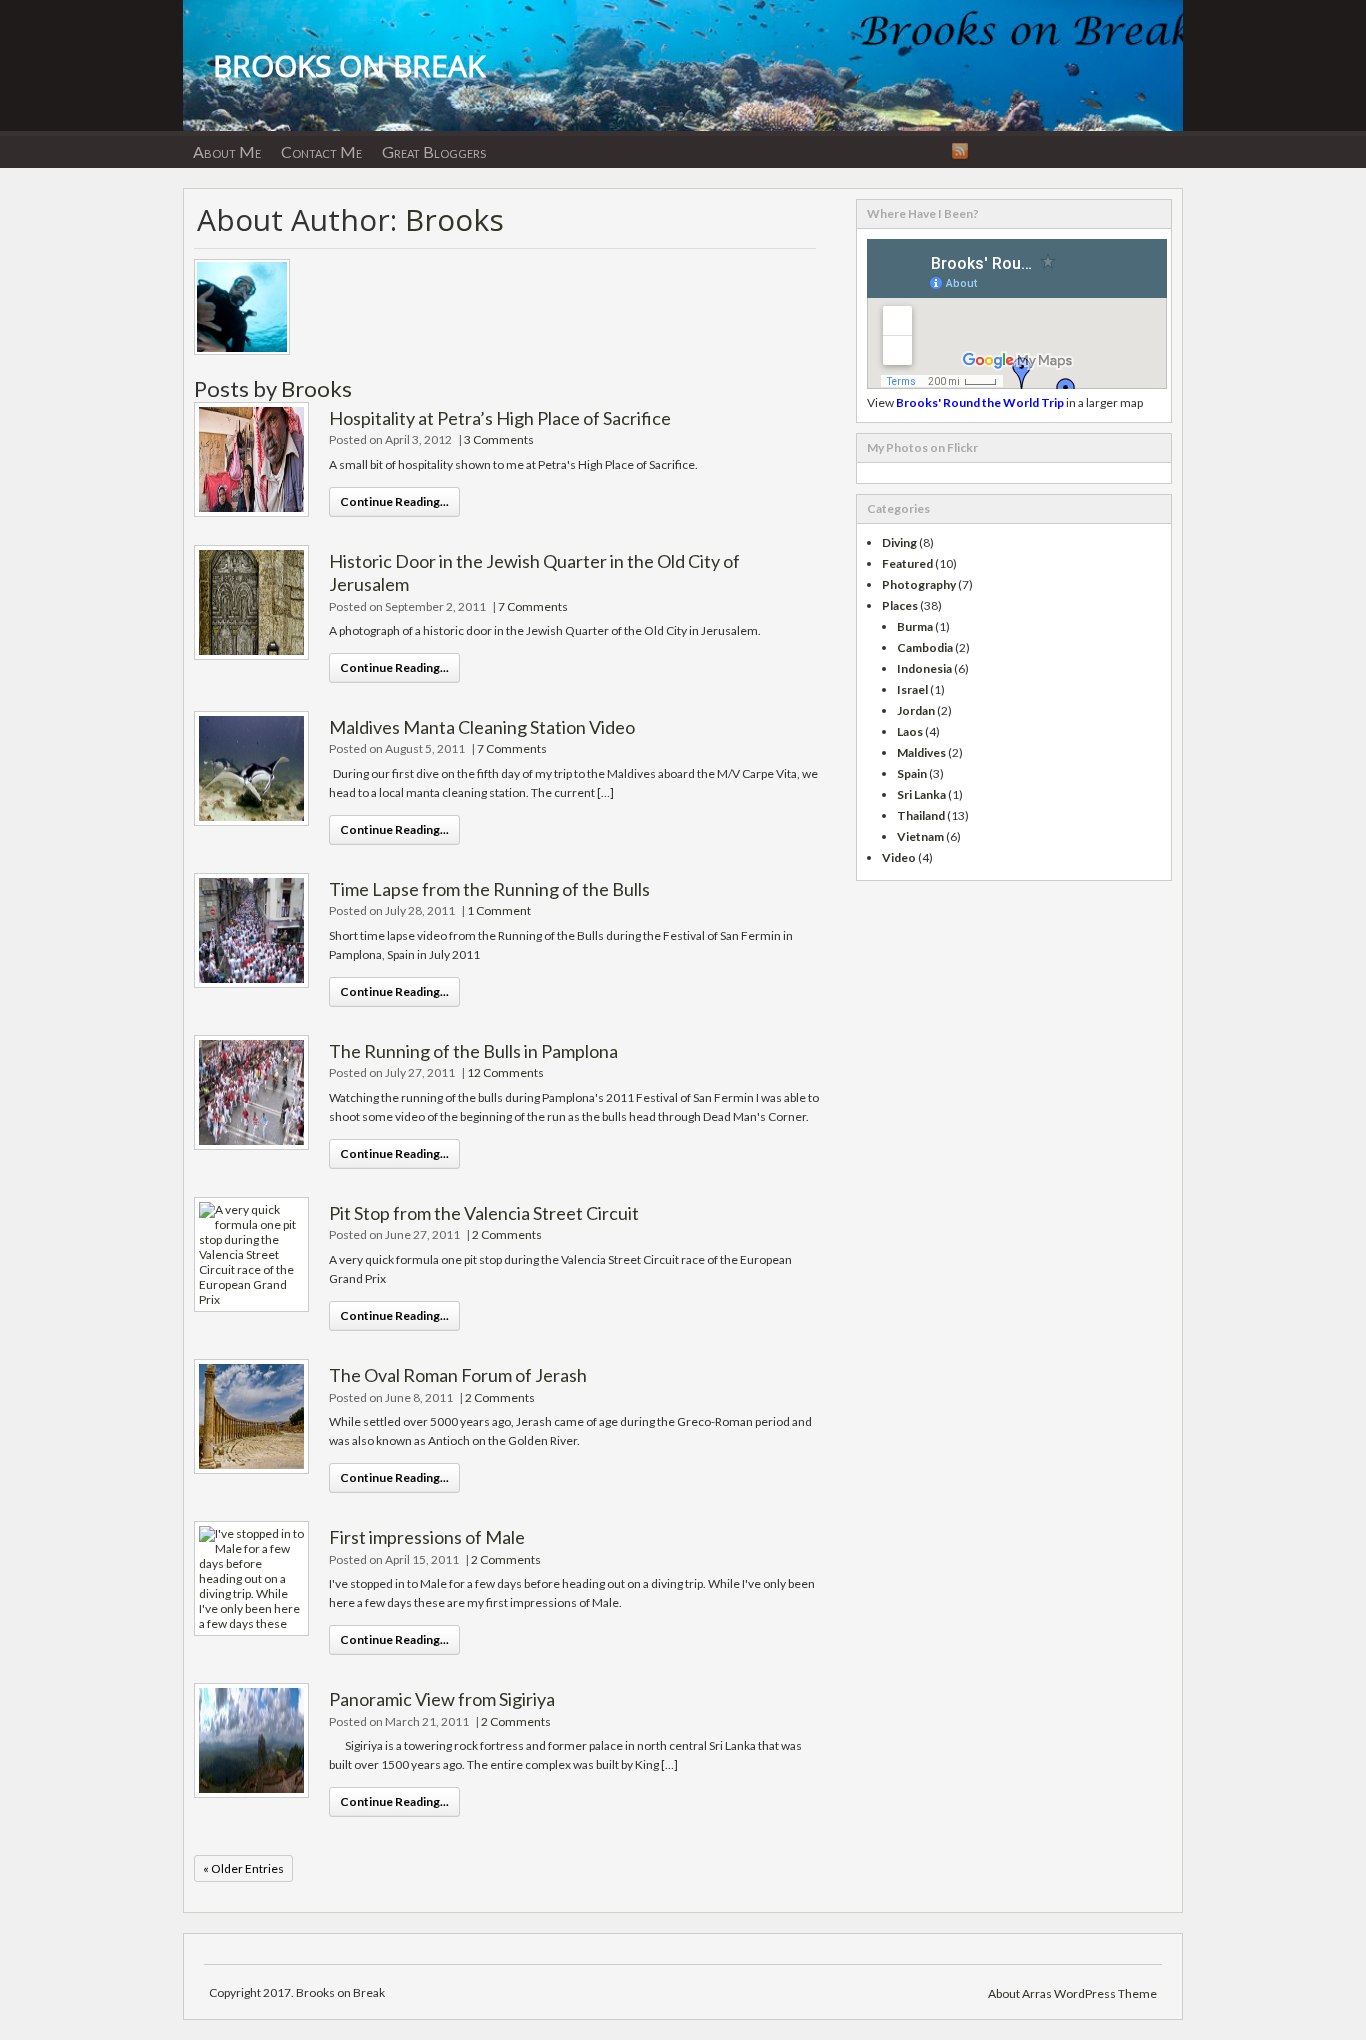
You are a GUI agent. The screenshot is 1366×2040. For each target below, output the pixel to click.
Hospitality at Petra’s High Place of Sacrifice (500, 418)
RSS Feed (960, 151)
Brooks (454, 219)
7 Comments (533, 606)
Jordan (916, 710)
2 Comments (507, 1234)
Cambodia (925, 647)
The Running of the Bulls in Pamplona (473, 1051)
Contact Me (321, 151)
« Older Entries (243, 1868)
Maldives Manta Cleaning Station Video (482, 727)
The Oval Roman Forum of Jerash (458, 1375)
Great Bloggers (434, 151)
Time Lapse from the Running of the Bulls (489, 889)
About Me (227, 151)
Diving (899, 542)
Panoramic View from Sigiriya (442, 1699)
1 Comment (499, 910)
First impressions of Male (427, 1537)
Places (900, 605)
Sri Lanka (921, 794)
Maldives (921, 752)
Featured (907, 563)
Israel (912, 689)
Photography (919, 584)
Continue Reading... (394, 501)
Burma (915, 626)
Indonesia (924, 668)
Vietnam (920, 836)
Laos (910, 731)
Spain (912, 773)
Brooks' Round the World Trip (980, 402)
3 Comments (499, 439)
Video (899, 857)
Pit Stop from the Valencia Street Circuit (484, 1213)
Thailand (921, 815)
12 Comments (505, 1072)
